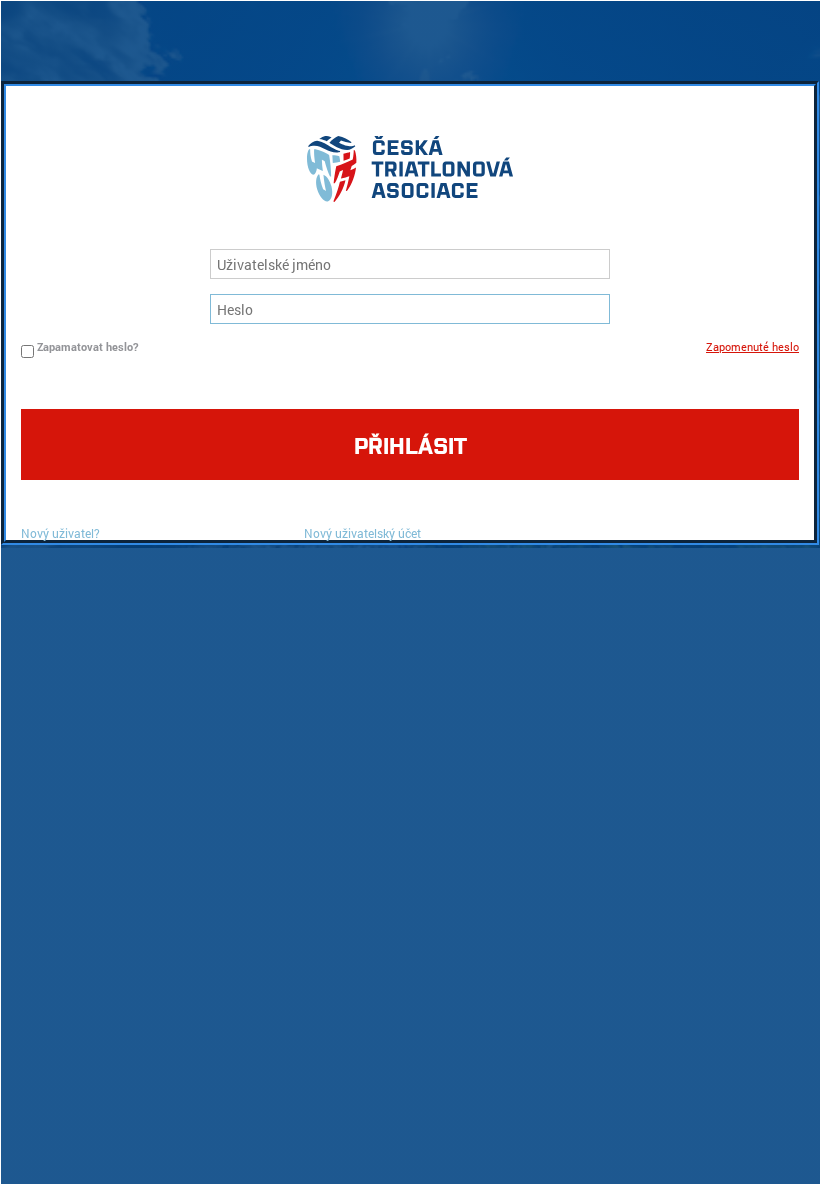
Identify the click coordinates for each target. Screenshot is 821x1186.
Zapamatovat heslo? (87, 346)
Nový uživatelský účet (362, 533)
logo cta (410, 174)
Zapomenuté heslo (752, 346)
